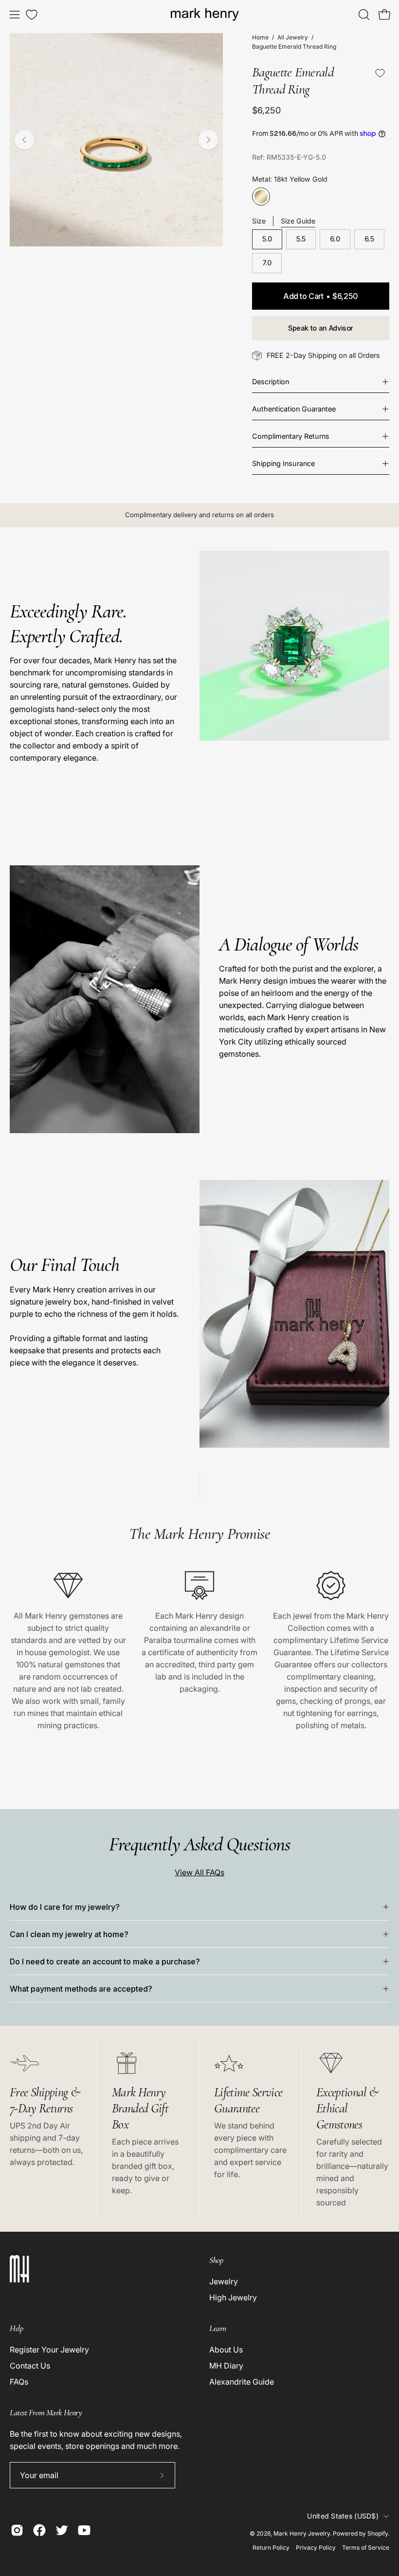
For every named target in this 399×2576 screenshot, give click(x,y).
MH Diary (226, 2366)
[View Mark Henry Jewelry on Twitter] (62, 2530)
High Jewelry (233, 2297)
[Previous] (24, 140)
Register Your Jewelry (49, 2350)
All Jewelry (293, 37)
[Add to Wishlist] (380, 73)
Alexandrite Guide (242, 2382)
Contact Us (30, 2366)
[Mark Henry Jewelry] (205, 15)
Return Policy (271, 2548)
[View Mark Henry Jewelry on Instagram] (17, 2530)
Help (16, 2328)
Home (260, 37)
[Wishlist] (32, 15)
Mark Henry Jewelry (302, 2533)
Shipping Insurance (283, 463)
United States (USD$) (343, 2516)
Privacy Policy (316, 2548)
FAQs (19, 2382)
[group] (199, 515)
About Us (226, 2350)
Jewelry (224, 2281)
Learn (218, 2328)
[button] (363, 15)
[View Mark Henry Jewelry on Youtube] (84, 2530)
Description (271, 382)
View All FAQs (199, 1872)
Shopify (378, 2533)
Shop (216, 2260)
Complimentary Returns (291, 436)
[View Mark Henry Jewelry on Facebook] (39, 2530)
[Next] (208, 140)
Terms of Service (366, 2548)
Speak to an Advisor (321, 328)
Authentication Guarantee (294, 409)
